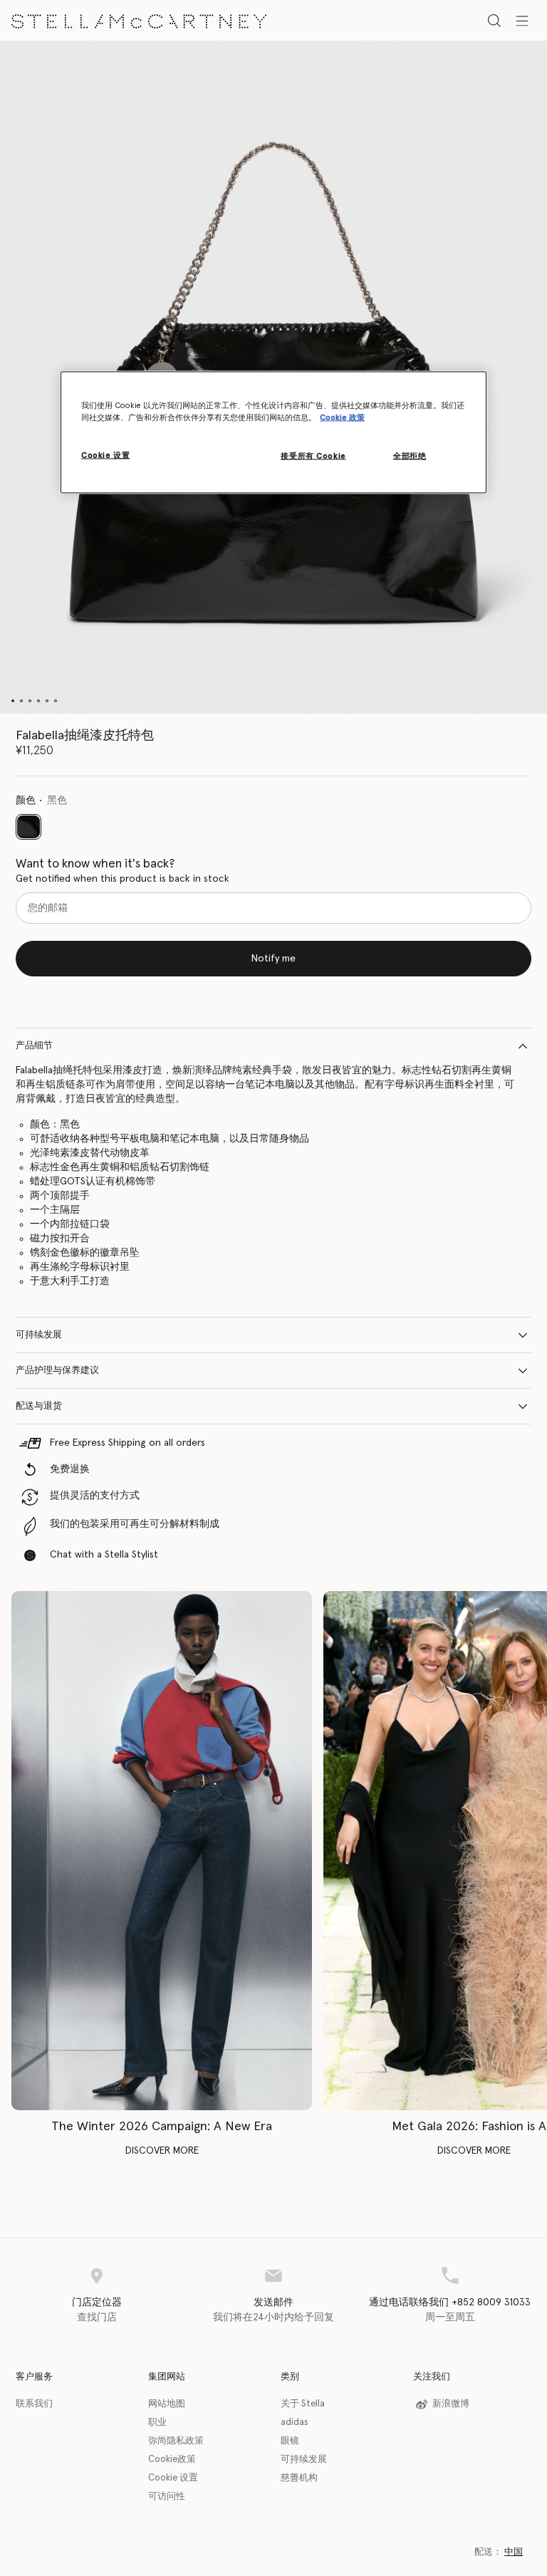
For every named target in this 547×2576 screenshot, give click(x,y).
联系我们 (34, 2404)
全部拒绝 (410, 455)
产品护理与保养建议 (57, 1371)
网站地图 (167, 2404)
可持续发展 (39, 1335)
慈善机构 (299, 2478)
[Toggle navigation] (522, 20)
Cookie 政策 (342, 417)
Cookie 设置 (173, 2478)
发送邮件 (273, 2303)
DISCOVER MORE (162, 2151)
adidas (295, 2423)
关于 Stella (303, 2404)
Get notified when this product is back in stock (123, 879)
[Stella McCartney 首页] (139, 20)
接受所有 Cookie (313, 455)
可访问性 (167, 2497)
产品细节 (34, 1046)
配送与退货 (39, 1406)
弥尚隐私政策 (176, 2441)
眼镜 (290, 2441)
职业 (157, 2423)
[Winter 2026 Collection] (162, 1851)
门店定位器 (97, 2303)
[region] (273, 432)
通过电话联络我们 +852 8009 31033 (450, 2303)
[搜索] (494, 20)
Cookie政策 (172, 2460)
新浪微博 (451, 2404)
